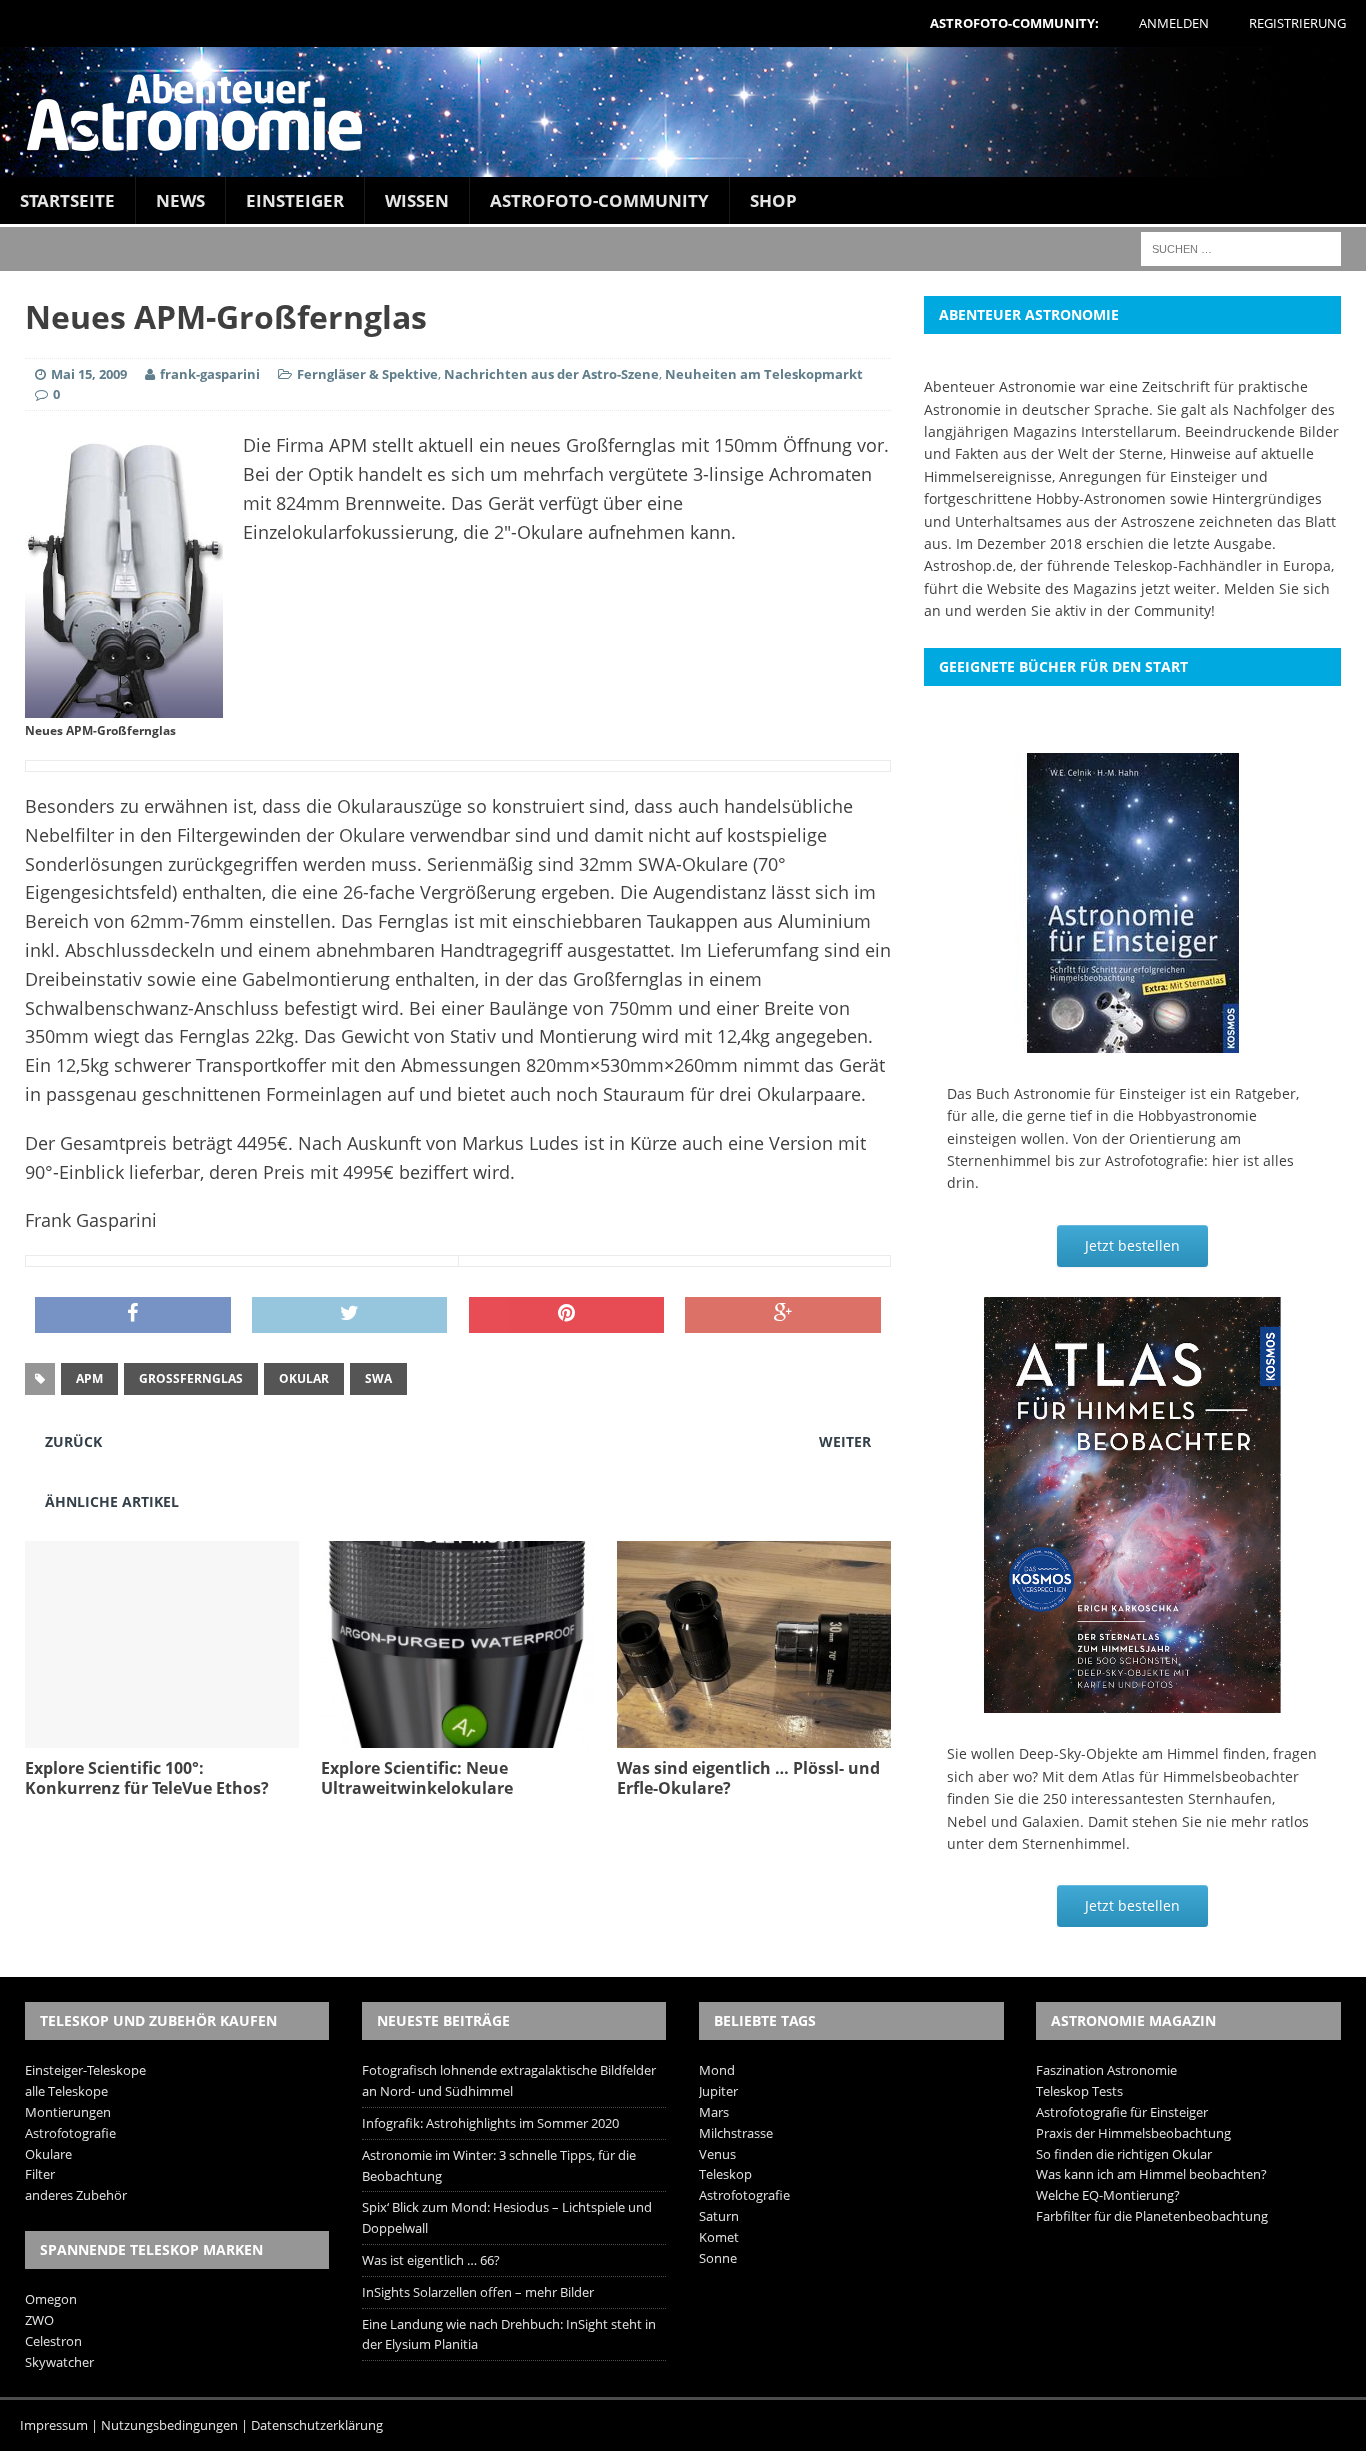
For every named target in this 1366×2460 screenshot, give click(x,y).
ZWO (39, 2320)
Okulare (48, 2154)
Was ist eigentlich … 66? (431, 2260)
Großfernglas (191, 1378)
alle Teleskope (66, 2091)
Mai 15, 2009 (89, 374)
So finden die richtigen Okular (1124, 2154)
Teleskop (725, 2174)
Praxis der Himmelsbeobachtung (1133, 2133)
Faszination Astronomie (1106, 2070)
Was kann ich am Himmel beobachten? (1151, 2174)
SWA (378, 1378)
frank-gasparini (210, 374)
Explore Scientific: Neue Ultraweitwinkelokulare (417, 1778)
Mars (714, 2112)
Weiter (845, 1441)
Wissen (417, 200)
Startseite (67, 200)
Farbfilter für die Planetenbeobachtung (1152, 2216)
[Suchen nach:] (1241, 247)
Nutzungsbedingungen (169, 2425)
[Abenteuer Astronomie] (683, 112)
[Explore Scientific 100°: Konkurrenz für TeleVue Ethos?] (162, 1735)
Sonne (718, 2258)
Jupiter (718, 2091)
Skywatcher (59, 2362)
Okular (304, 1378)
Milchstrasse (736, 2133)
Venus (717, 2154)
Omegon (51, 2299)
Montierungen (68, 2112)
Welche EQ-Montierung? (1108, 2195)
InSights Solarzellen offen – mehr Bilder (478, 2292)
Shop (773, 200)
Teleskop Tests (1079, 2091)
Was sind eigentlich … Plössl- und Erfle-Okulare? (748, 1778)
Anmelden (1174, 23)
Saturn (719, 2216)
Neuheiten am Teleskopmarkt (764, 374)
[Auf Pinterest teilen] (567, 1315)
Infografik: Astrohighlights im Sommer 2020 (490, 2123)
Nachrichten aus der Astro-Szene (551, 374)
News (180, 200)
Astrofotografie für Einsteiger (1122, 2112)
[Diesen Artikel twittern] (350, 1315)
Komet (719, 2237)
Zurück (73, 1441)
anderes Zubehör (76, 2195)
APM (89, 1378)
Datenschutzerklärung (317, 2425)
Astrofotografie (70, 2133)
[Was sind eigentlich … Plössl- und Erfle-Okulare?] (754, 1735)
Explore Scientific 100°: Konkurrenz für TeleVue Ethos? (147, 1778)
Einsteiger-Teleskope (85, 2070)
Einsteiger (295, 200)
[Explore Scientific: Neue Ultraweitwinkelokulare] (458, 1735)
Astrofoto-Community (599, 200)
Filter (40, 2174)
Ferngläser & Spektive (367, 374)
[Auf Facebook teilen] (133, 1315)
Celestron (53, 2341)
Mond (717, 2070)
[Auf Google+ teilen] (783, 1315)
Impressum (54, 2425)
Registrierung (1297, 23)
